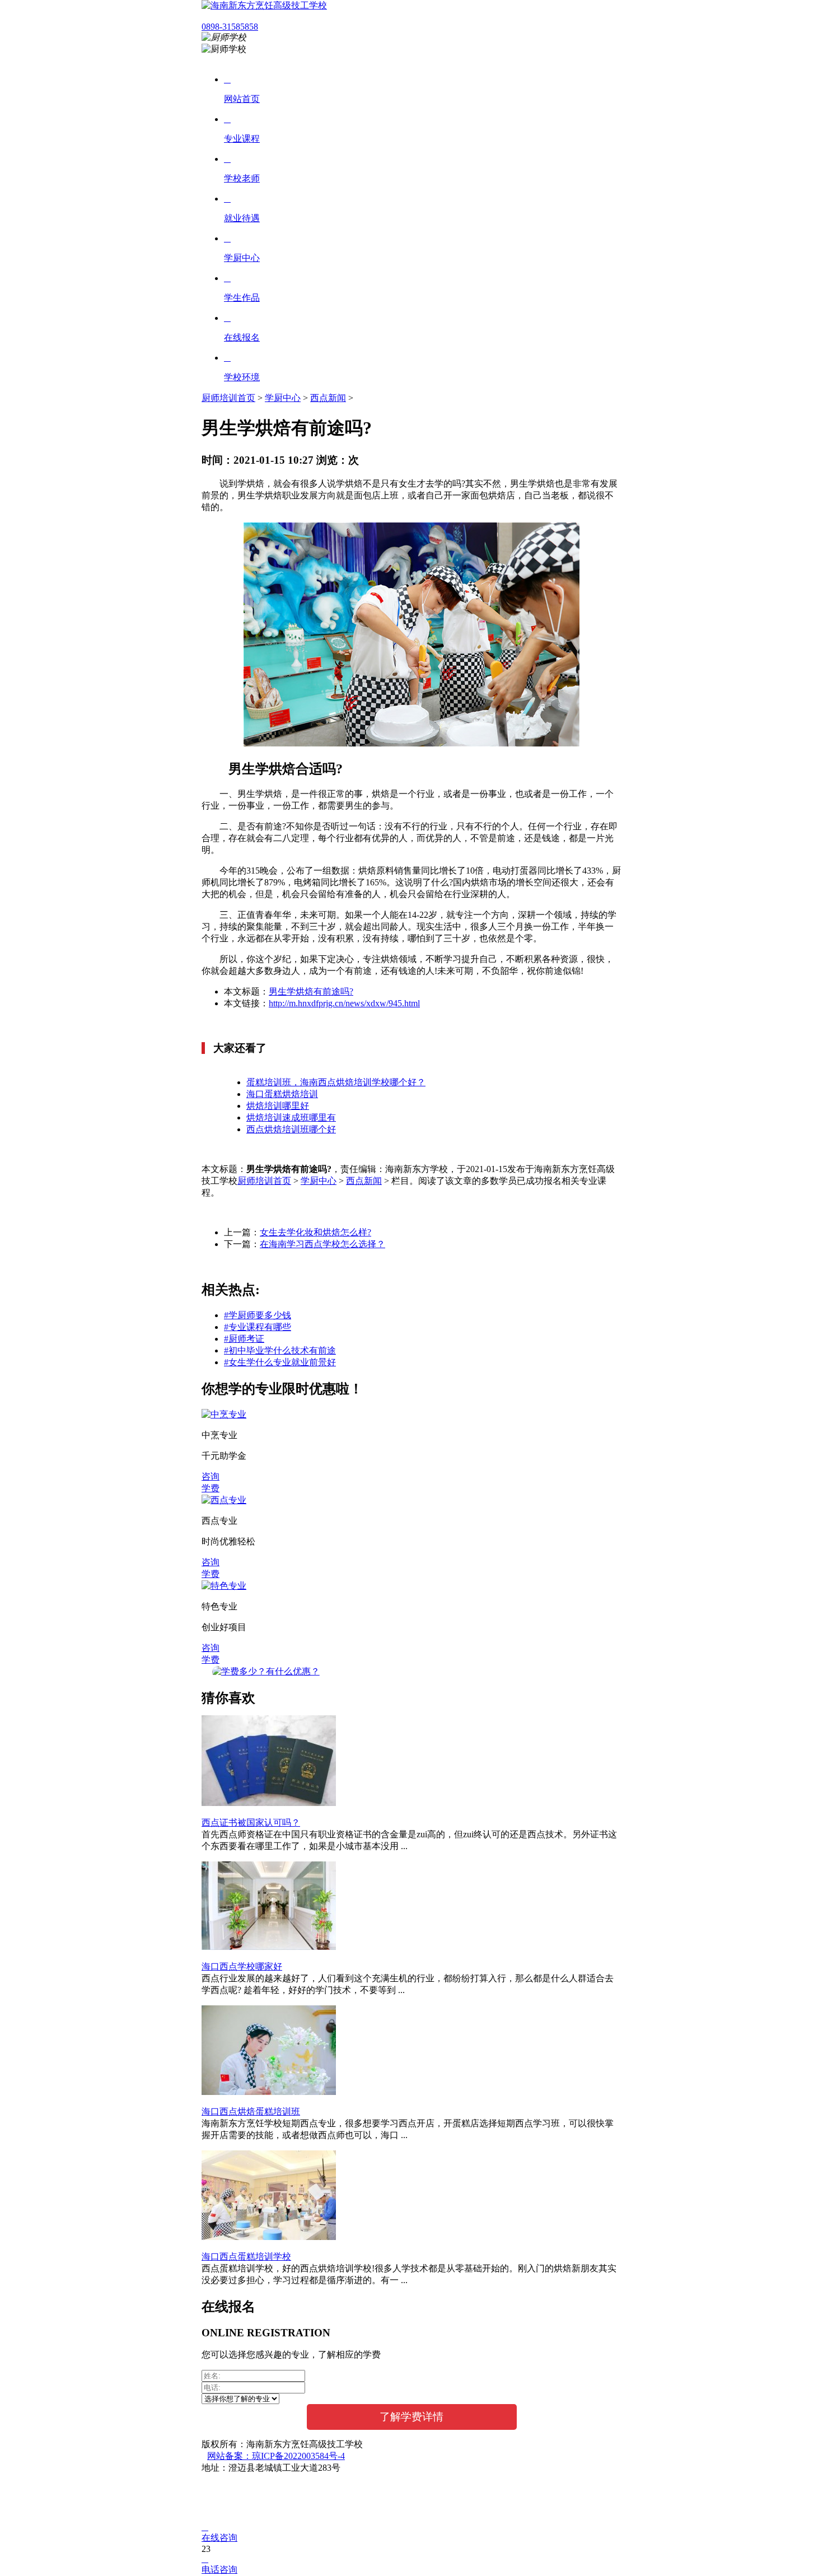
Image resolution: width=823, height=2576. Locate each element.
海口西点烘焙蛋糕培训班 (251, 2111)
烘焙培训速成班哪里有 (291, 1117)
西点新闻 (328, 398)
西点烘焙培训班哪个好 (291, 1129)
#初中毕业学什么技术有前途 (280, 1350)
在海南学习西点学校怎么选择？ (322, 1244)
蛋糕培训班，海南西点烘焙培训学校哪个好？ (336, 1082)
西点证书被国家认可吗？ (251, 1823)
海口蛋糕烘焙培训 (282, 1094)
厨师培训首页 (228, 398)
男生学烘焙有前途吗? (311, 991)
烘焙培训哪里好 (278, 1106)
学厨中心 (283, 398)
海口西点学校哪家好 (242, 1966)
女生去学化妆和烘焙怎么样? (315, 1232)
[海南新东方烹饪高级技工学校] (264, 5)
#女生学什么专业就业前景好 (280, 1362)
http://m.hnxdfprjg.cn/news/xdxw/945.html (344, 1003)
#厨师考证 (244, 1339)
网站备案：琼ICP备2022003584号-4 (276, 2456)
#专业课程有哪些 (258, 1327)
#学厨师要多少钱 (258, 1315)
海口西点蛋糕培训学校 (246, 2257)
